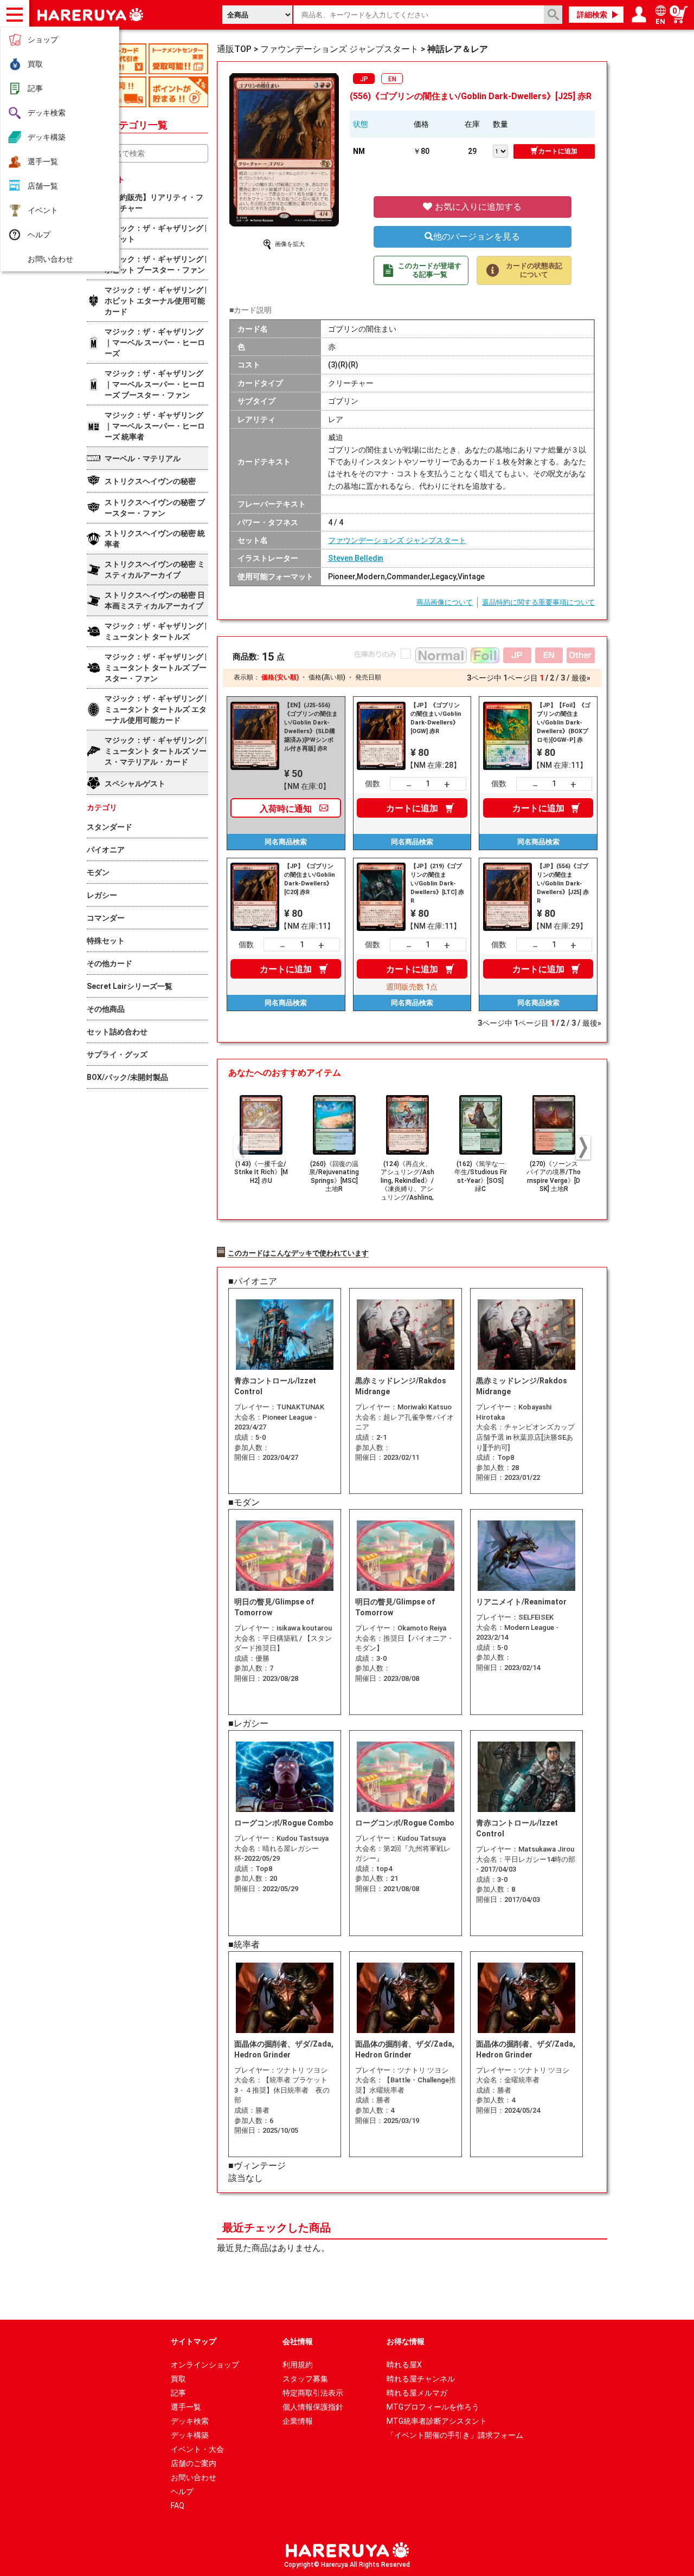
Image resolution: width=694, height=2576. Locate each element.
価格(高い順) (327, 677)
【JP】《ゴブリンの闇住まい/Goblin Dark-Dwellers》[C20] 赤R (310, 879)
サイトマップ (194, 2341)
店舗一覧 (43, 186)
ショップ (43, 40)
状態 (361, 124)
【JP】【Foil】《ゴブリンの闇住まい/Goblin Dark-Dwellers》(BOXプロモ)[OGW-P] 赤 (564, 723)
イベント (43, 210)
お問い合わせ (50, 259)
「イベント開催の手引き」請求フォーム (455, 2435)
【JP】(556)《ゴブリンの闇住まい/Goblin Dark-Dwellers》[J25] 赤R (563, 884)
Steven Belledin (356, 558)
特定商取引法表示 (313, 2393)
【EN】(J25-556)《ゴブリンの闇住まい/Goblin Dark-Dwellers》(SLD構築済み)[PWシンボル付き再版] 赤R (311, 727)
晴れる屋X (404, 2365)
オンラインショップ (205, 2365)
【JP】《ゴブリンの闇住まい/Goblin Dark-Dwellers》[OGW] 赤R (436, 718)
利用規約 (298, 2365)
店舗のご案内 (194, 2463)
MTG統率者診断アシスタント (437, 2421)
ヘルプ (39, 235)
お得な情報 (406, 2341)
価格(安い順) (280, 677)
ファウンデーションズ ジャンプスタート (397, 540)
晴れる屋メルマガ (417, 2393)
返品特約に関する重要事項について (538, 602)
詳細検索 (592, 15)
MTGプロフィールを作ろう (433, 2407)
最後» (581, 678)
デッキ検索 (47, 113)
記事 (35, 88)
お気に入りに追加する (477, 207)
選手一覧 (43, 161)
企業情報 (298, 2421)
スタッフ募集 (305, 2379)
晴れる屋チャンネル (421, 2379)
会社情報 (298, 2341)
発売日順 (368, 677)
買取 (35, 64)
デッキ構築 (47, 137)
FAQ (178, 2506)
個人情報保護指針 (313, 2407)
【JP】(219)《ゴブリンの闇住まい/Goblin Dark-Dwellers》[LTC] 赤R (437, 884)
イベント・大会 (197, 2449)
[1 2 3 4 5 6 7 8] (503, 150)
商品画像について (445, 602)
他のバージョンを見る (477, 237)
